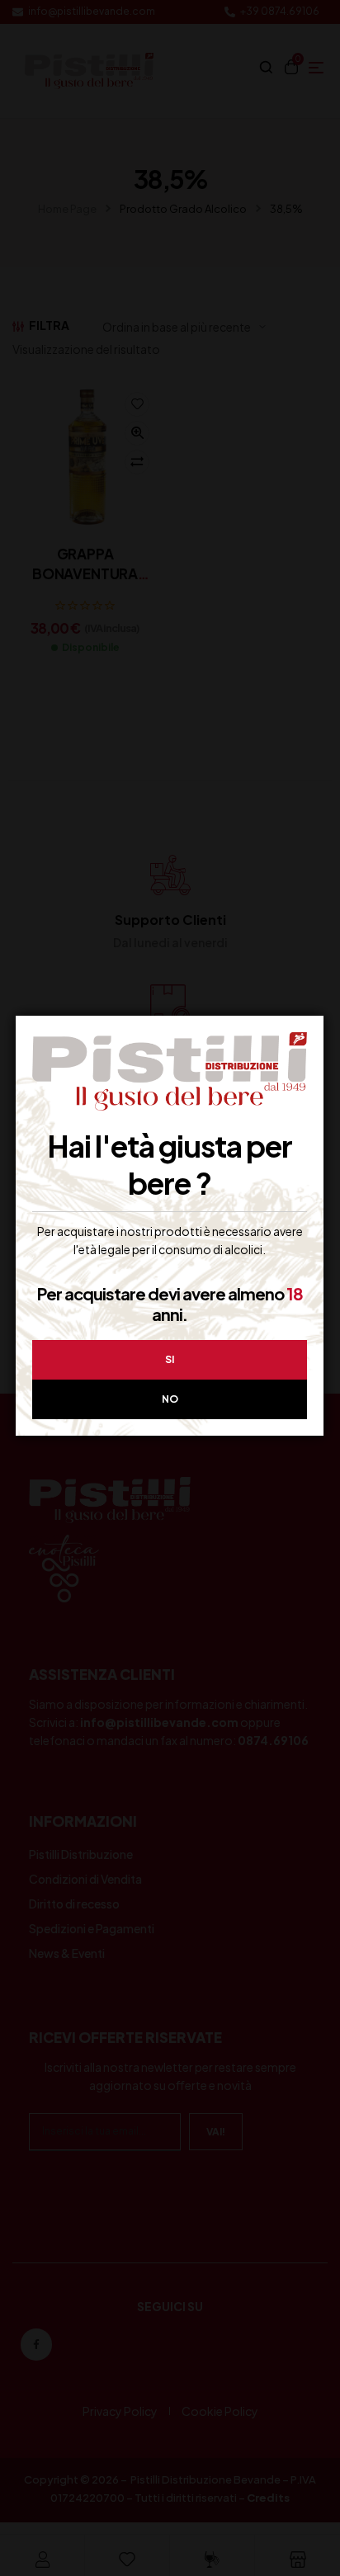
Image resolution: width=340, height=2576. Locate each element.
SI (170, 1359)
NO (170, 1399)
